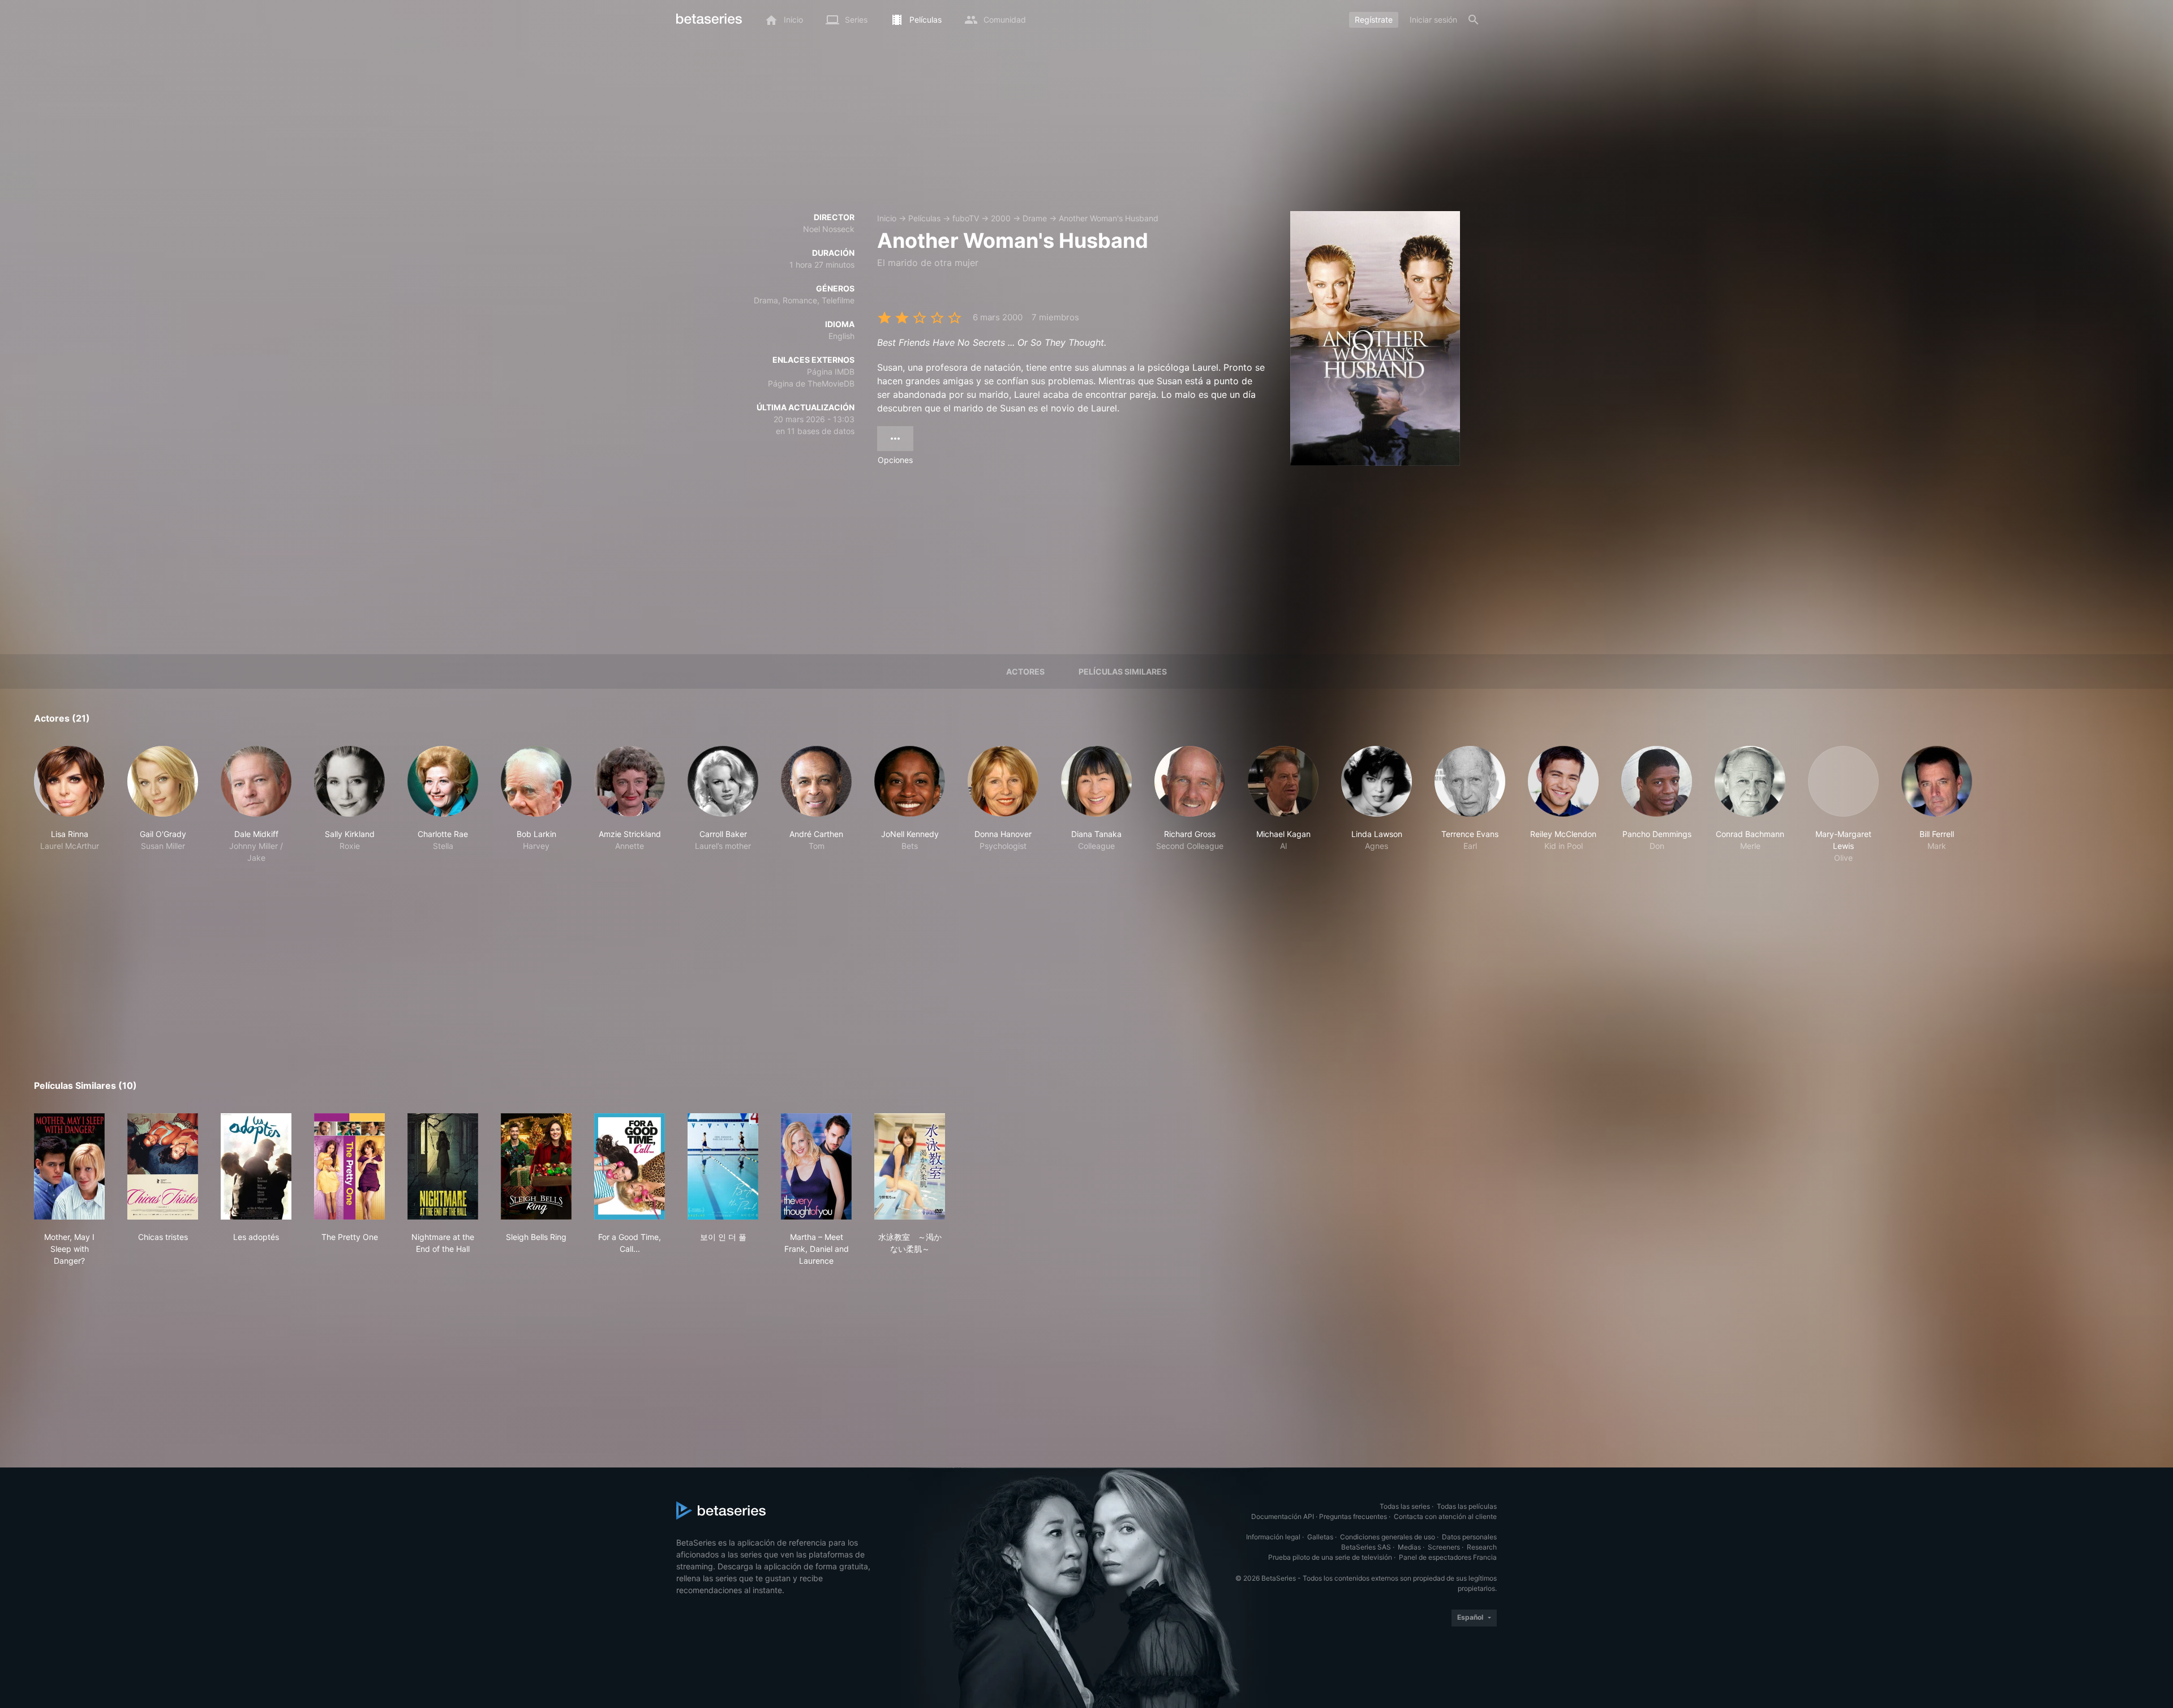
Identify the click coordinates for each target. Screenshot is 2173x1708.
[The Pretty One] (349, 1166)
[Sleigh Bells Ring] (536, 1166)
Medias (1409, 1547)
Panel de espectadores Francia (1448, 1557)
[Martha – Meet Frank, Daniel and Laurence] (816, 1166)
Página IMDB (831, 372)
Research (1482, 1547)
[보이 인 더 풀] (723, 1166)
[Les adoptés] (256, 1166)
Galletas (1320, 1537)
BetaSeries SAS (1366, 1547)
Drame (1035, 218)
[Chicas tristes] (163, 1166)
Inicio (887, 218)
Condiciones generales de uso (1388, 1537)
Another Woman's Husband (1109, 218)
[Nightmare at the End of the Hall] (443, 1166)
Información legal (1273, 1537)
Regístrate (1374, 20)
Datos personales (1469, 1537)
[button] (69, 805)
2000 (1001, 218)
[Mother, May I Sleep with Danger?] (69, 1166)
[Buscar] (1474, 20)
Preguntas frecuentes (1353, 1516)
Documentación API (1283, 1516)
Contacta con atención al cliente (1445, 1516)
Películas (924, 218)
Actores (1025, 671)
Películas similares (1123, 671)
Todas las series (1405, 1506)
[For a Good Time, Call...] (630, 1166)
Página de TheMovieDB (811, 383)
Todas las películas (1467, 1506)
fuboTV (966, 218)
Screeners (1444, 1547)
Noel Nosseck (829, 229)
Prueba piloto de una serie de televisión (1330, 1557)
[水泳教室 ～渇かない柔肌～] (910, 1166)
